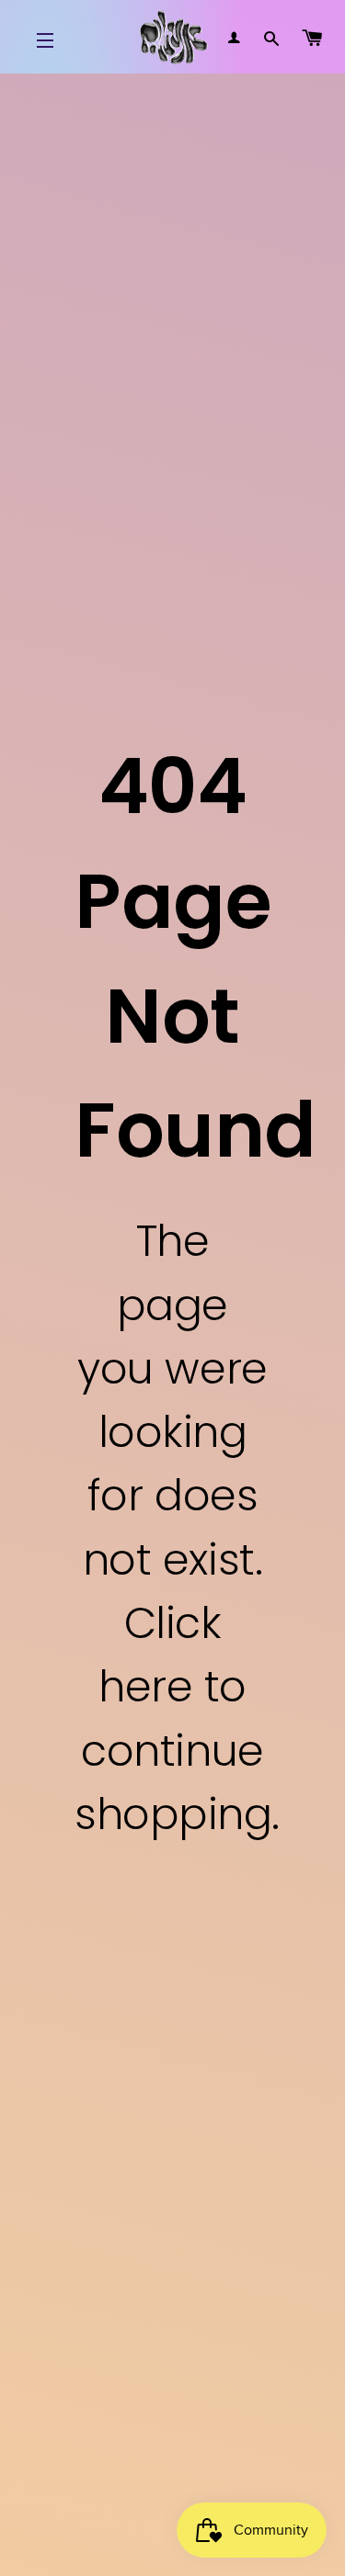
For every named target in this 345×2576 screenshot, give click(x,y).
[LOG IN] (235, 37)
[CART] (312, 37)
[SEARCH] (272, 37)
